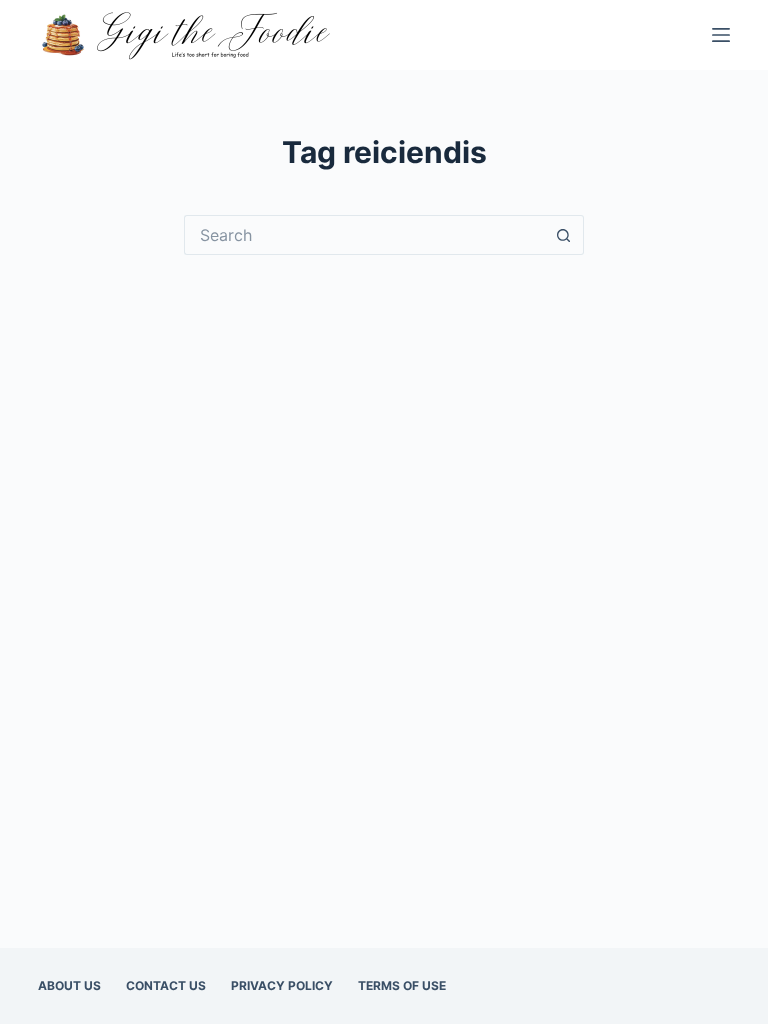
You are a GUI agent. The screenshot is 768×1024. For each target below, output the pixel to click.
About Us (69, 985)
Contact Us (166, 985)
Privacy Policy (282, 985)
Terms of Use (402, 985)
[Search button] (564, 235)
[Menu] (721, 35)
